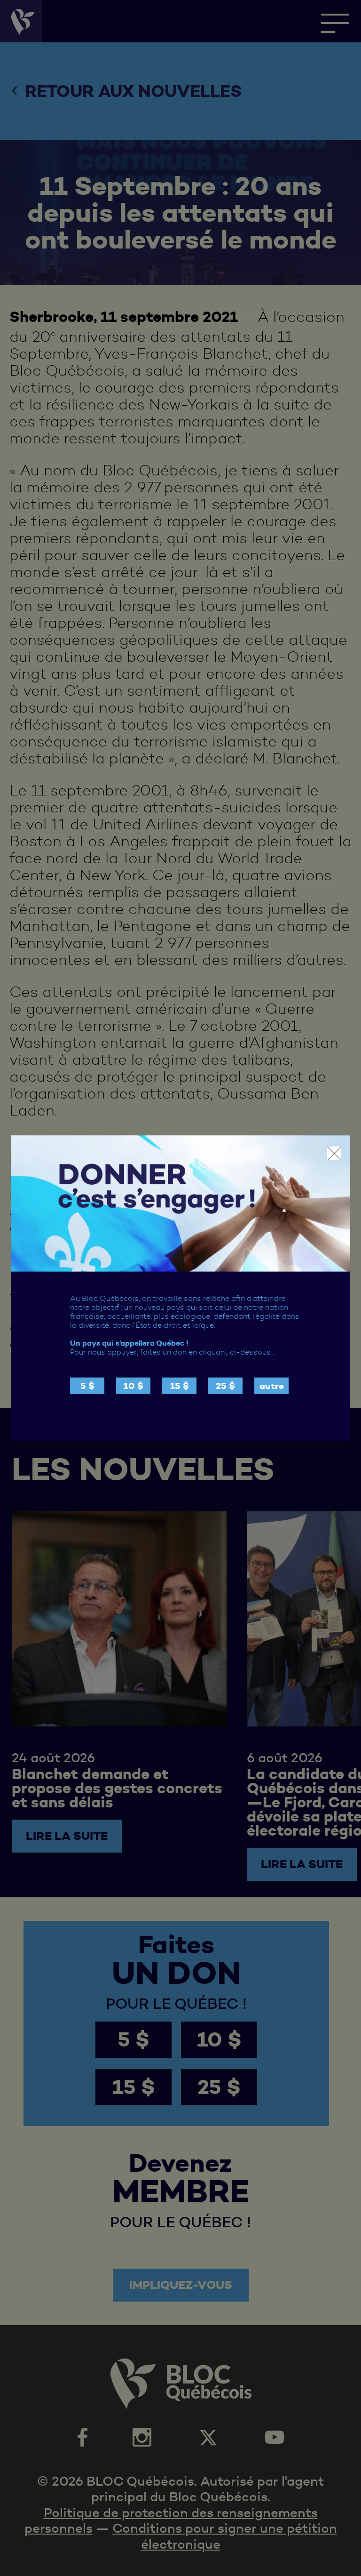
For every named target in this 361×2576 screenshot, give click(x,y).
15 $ (180, 1386)
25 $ (225, 1386)
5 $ (87, 1386)
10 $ (133, 1386)
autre (272, 1386)
